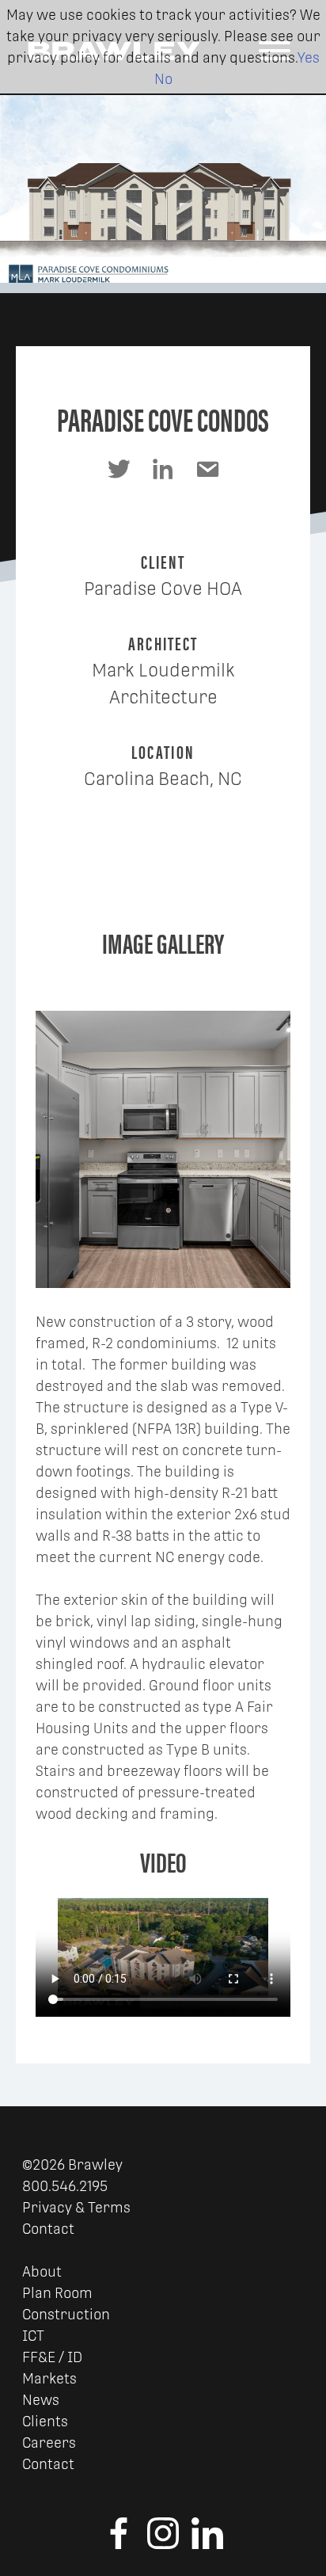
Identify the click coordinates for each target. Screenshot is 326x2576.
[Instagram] (163, 2544)
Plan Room (57, 2293)
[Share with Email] (207, 469)
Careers (49, 2443)
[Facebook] (119, 2544)
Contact (48, 2229)
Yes (309, 57)
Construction (66, 2314)
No (163, 79)
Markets (49, 2378)
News (41, 2400)
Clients (45, 2421)
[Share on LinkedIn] (163, 469)
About (42, 2271)
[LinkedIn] (207, 2544)
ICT (33, 2336)
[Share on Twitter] (119, 469)
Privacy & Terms (76, 2207)
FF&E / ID (52, 2357)
